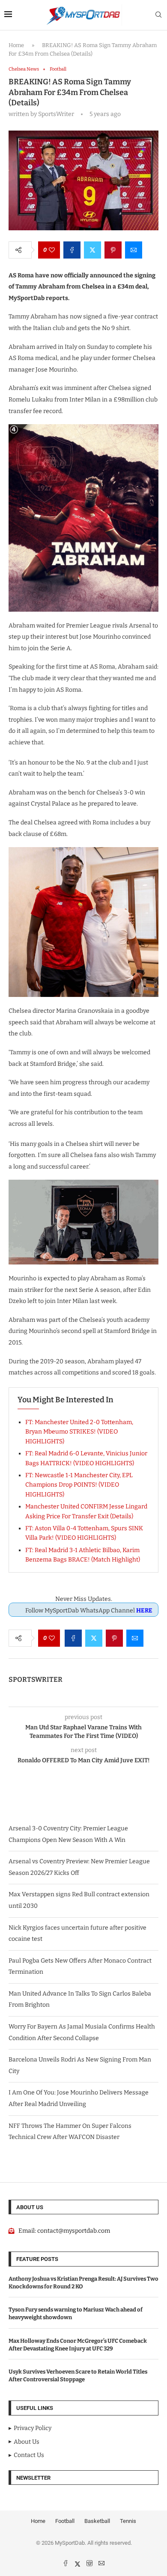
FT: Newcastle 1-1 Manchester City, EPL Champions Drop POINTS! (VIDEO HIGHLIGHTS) (79, 1485)
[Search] (158, 15)
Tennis (128, 2521)
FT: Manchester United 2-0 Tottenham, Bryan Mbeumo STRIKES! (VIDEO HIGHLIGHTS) (79, 1432)
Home (16, 45)
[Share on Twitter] (92, 250)
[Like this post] (52, 250)
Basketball (97, 2521)
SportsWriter (36, 1679)
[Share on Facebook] (72, 250)
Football (65, 2521)
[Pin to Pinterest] (113, 250)
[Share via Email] (134, 250)
